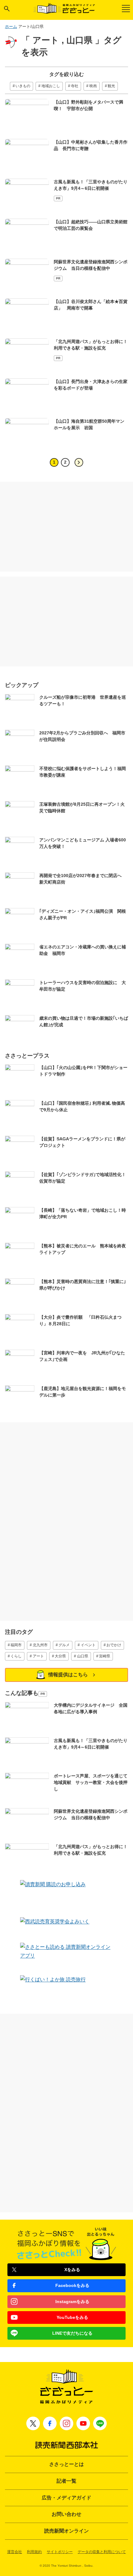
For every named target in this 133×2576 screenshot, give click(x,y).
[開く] (7, 9)
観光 (111, 86)
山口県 (83, 1656)
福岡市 (16, 1645)
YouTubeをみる (72, 2317)
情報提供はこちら (68, 1675)
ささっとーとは (66, 2464)
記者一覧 (66, 2481)
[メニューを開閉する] (126, 9)
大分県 (60, 1656)
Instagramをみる (72, 2302)
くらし (16, 1656)
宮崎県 (105, 1656)
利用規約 (34, 2552)
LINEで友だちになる (72, 2333)
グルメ (64, 1645)
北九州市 (40, 1645)
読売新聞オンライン (66, 2531)
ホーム (11, 27)
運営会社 (15, 2552)
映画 (93, 86)
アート (38, 1656)
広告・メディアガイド (66, 2498)
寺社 (75, 86)
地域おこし (51, 86)
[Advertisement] (66, 527)
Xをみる (72, 2270)
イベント (88, 1645)
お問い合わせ (66, 2514)
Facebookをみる (72, 2285)
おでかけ (114, 1645)
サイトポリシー (60, 2552)
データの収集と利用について (102, 2552)
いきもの (23, 86)
